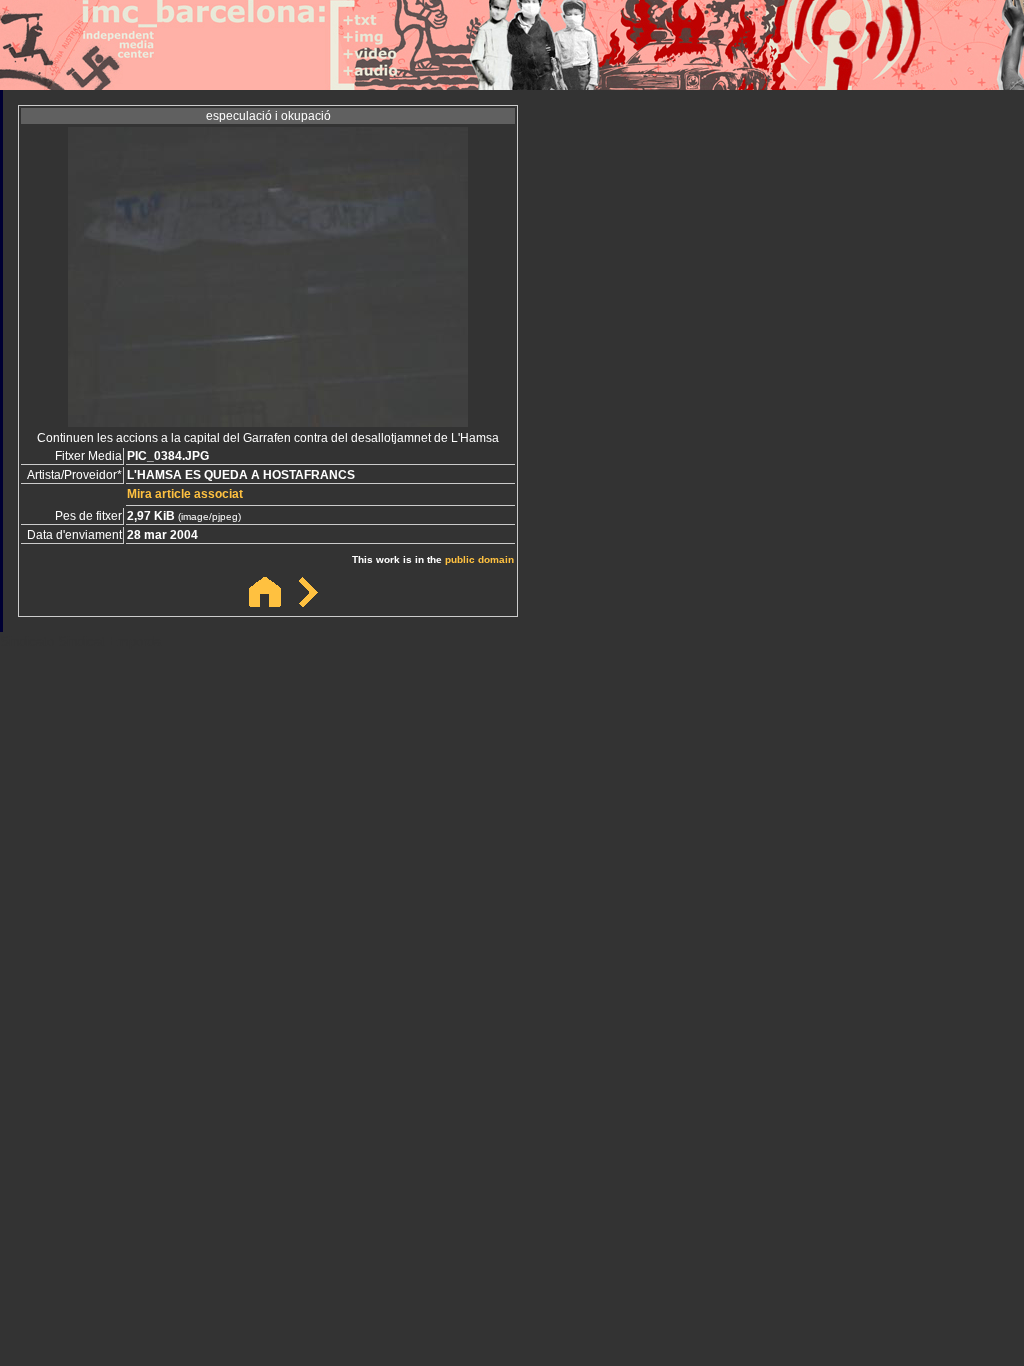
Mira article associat (185, 494)
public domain (479, 559)
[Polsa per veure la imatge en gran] (268, 421)
